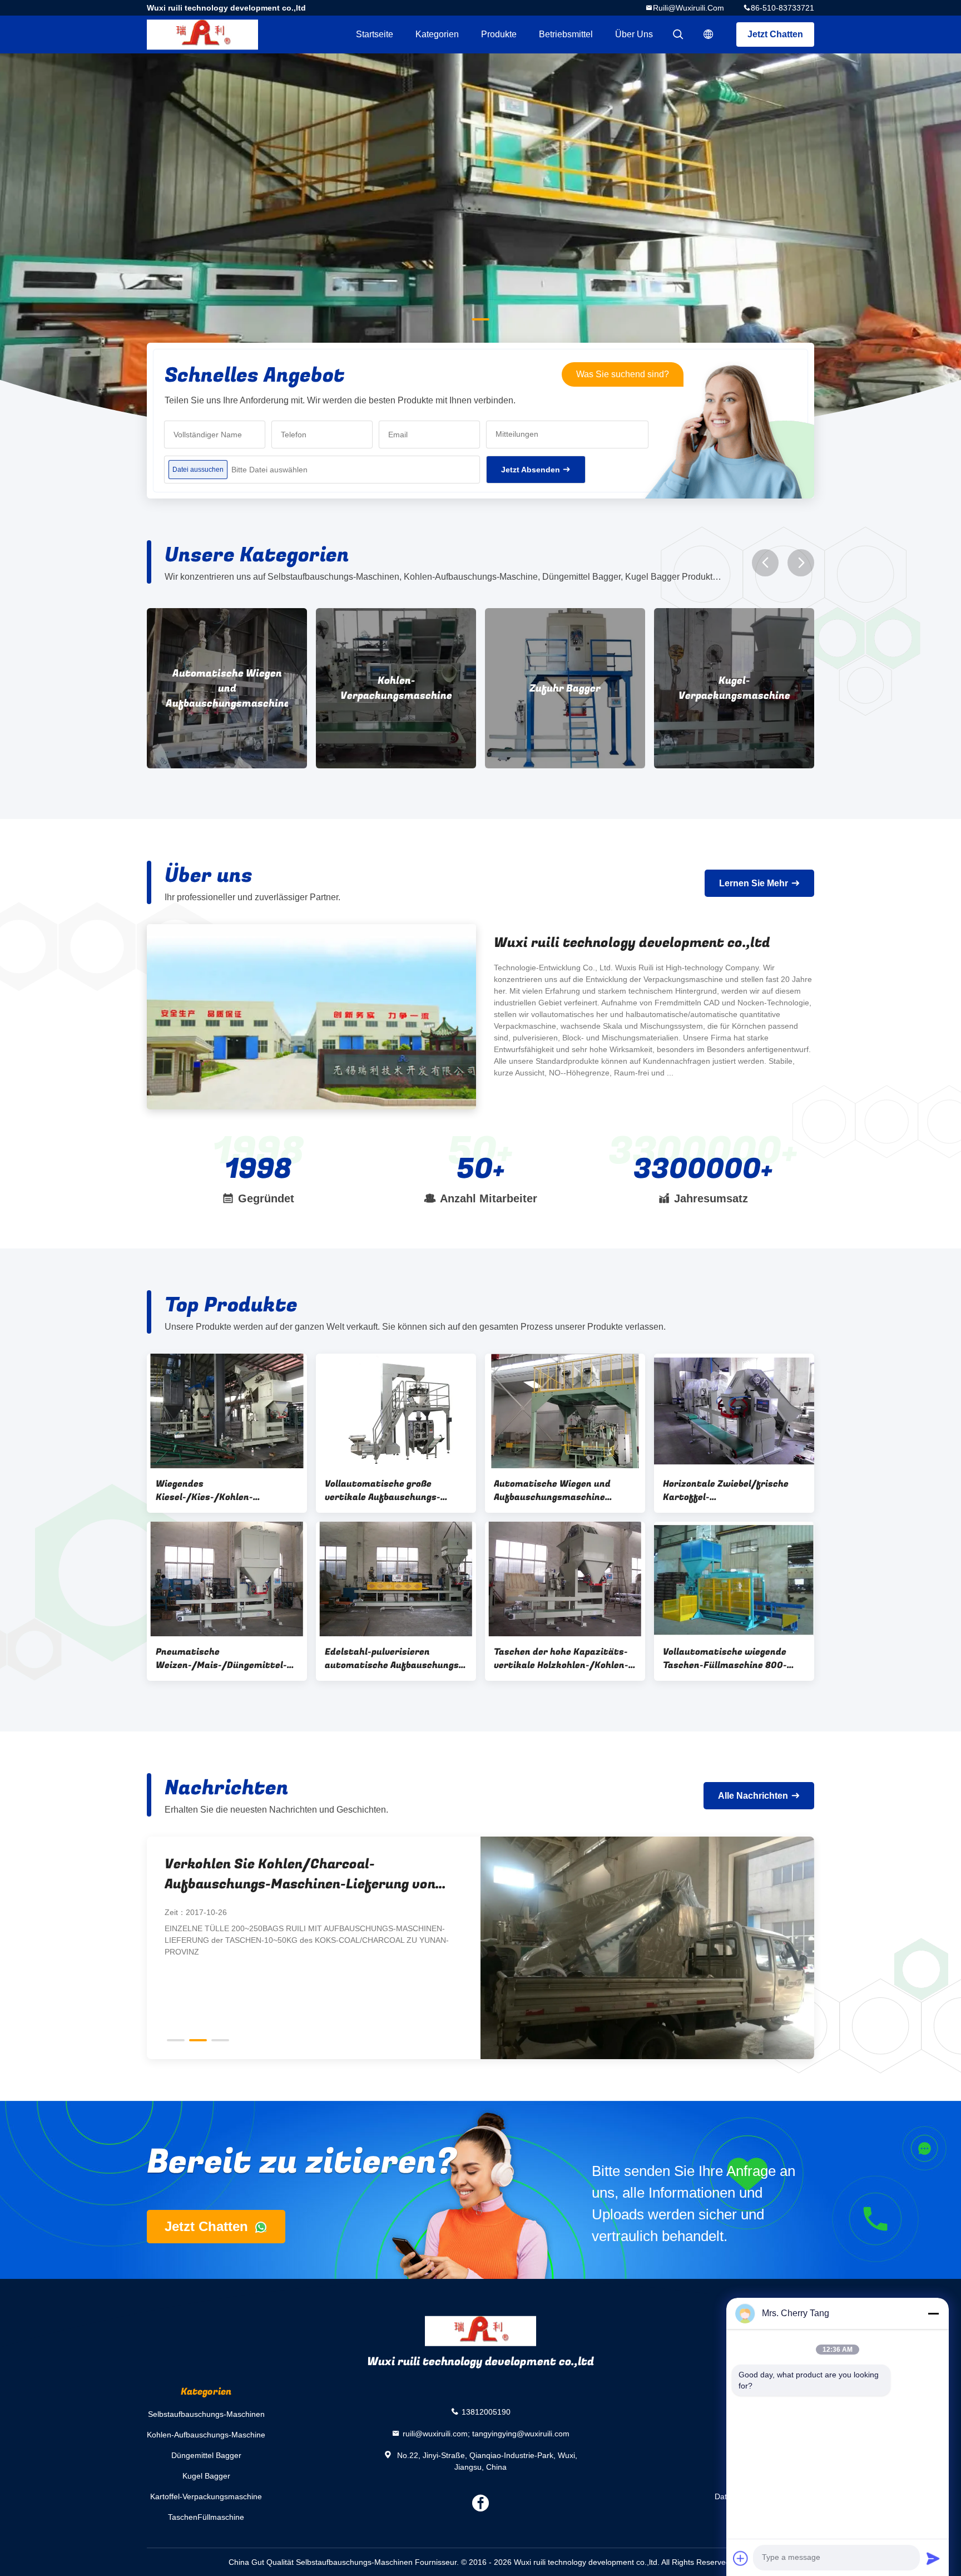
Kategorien (437, 34)
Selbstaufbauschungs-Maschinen (206, 2414)
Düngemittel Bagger (206, 2455)
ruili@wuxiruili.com (688, 8)
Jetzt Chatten (775, 34)
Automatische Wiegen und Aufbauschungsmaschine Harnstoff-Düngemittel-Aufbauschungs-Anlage (552, 1491)
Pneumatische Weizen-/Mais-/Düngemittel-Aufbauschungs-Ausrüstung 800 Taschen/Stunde (221, 1659)
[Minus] (933, 2313)
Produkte (499, 34)
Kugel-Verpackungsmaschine (565, 688)
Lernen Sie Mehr (754, 883)
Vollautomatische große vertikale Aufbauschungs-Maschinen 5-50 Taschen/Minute (383, 1491)
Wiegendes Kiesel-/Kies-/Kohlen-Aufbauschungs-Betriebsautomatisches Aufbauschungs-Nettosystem (222, 1491)
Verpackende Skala (734, 689)
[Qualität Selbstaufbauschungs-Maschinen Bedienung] (481, 251)
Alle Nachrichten (753, 1796)
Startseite (375, 34)
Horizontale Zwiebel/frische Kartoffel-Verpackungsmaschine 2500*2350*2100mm (726, 1491)
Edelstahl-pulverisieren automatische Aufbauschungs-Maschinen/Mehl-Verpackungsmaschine (394, 1659)
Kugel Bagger (206, 2476)
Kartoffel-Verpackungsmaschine (206, 2496)
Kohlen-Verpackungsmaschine (227, 688)
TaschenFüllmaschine (206, 2517)
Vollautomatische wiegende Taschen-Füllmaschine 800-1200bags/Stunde (725, 1659)
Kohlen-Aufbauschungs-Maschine (206, 2435)
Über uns (634, 34)
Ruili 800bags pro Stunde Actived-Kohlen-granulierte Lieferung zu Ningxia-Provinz (303, 1874)
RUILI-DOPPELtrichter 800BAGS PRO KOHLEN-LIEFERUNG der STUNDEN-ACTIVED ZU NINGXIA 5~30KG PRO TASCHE (300, 1934)
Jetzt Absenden (531, 470)
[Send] (933, 2558)
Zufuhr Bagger (396, 689)
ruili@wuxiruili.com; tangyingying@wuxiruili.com (486, 2433)
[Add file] (741, 2558)
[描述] (709, 34)
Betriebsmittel (566, 34)
